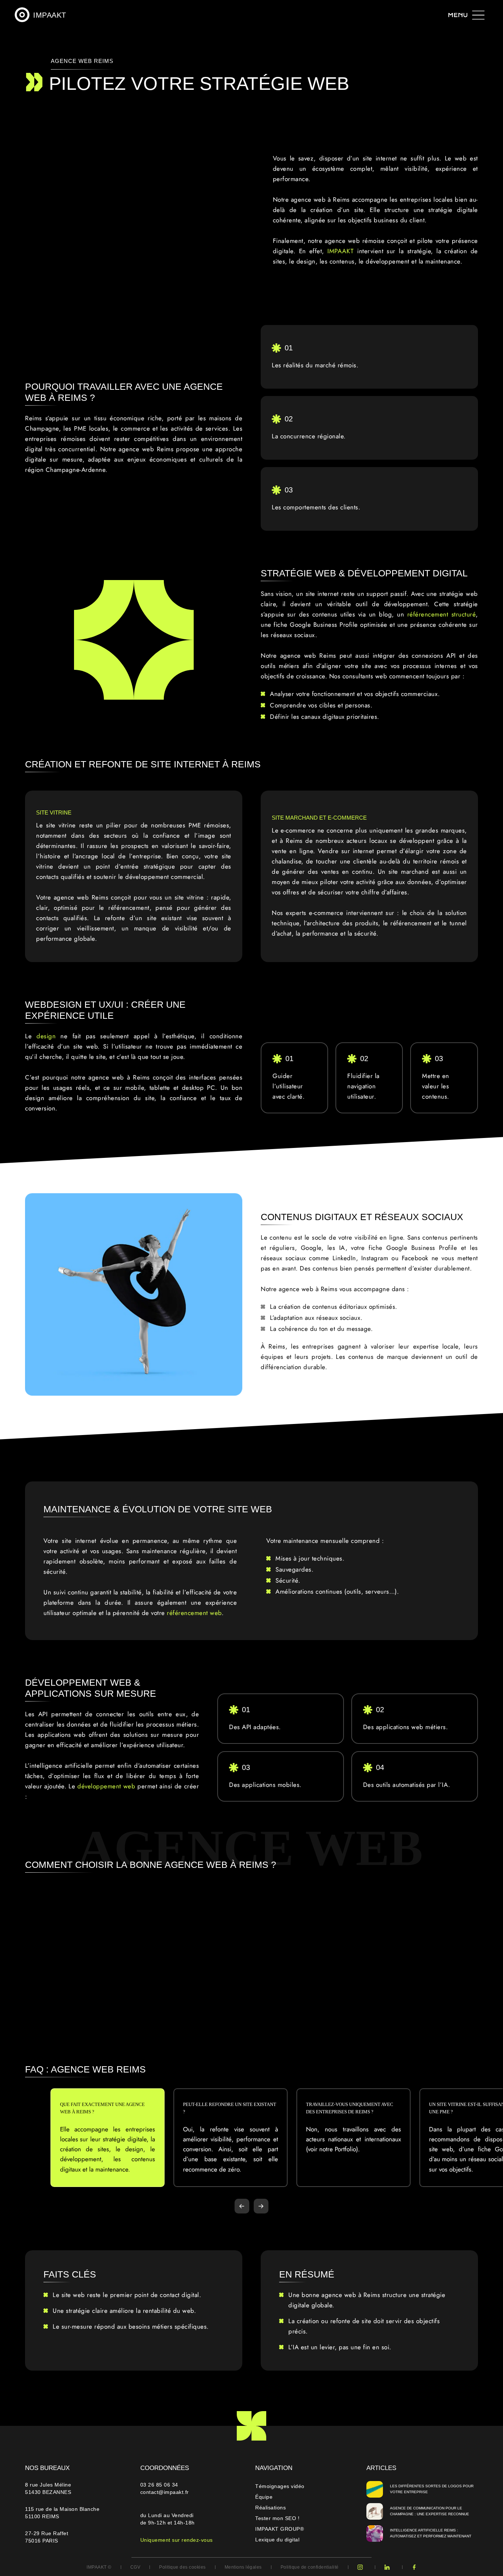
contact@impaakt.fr (165, 2492)
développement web (106, 1786)
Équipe (264, 2497)
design (46, 1036)
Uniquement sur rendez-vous (177, 2540)
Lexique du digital (277, 2540)
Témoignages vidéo (280, 2486)
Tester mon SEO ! (277, 2518)
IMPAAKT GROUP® (279, 2529)
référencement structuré (442, 614)
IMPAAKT (342, 251)
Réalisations (270, 2508)
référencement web (194, 1613)
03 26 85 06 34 (160, 2485)
